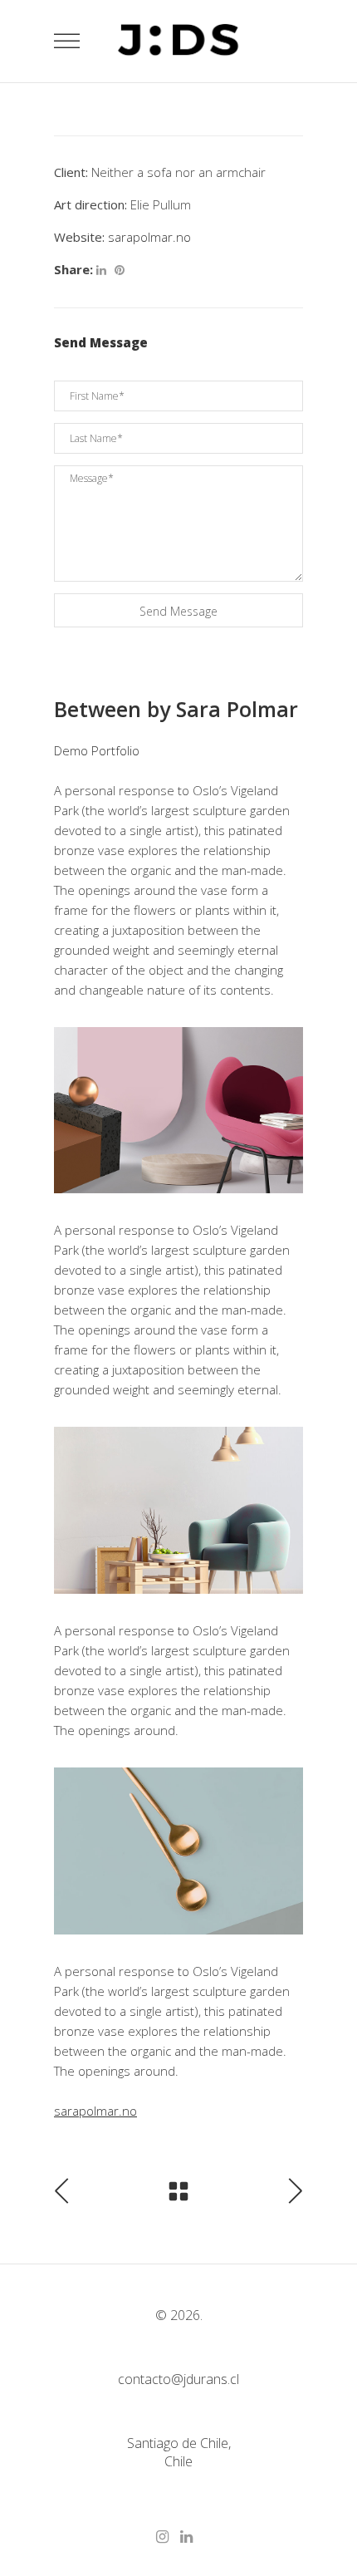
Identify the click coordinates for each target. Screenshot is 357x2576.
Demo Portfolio (97, 750)
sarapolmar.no (149, 237)
